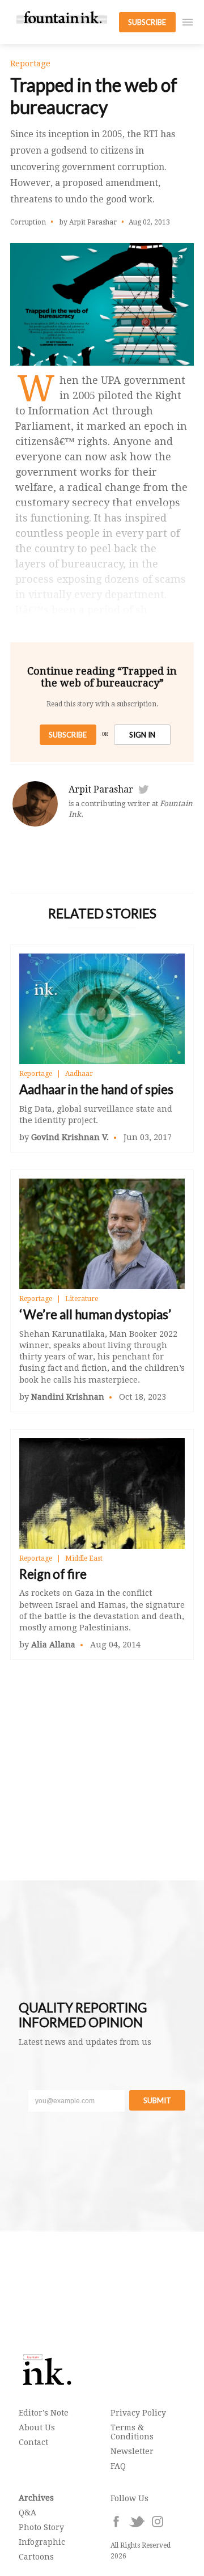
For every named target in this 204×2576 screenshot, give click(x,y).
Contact (33, 2442)
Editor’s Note (44, 2413)
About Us (37, 2427)
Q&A (27, 2513)
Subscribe (68, 735)
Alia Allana (53, 1645)
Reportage (36, 1074)
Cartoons (36, 2557)
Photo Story (41, 2527)
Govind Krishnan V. (70, 1137)
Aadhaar (79, 1074)
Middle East (84, 1558)
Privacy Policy (138, 2413)
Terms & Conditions (132, 2432)
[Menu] (188, 22)
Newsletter (132, 2451)
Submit (157, 2100)
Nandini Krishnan (68, 1397)
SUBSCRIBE (147, 22)
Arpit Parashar (101, 789)
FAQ (118, 2466)
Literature (82, 1299)
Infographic (42, 2542)
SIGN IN (142, 735)
